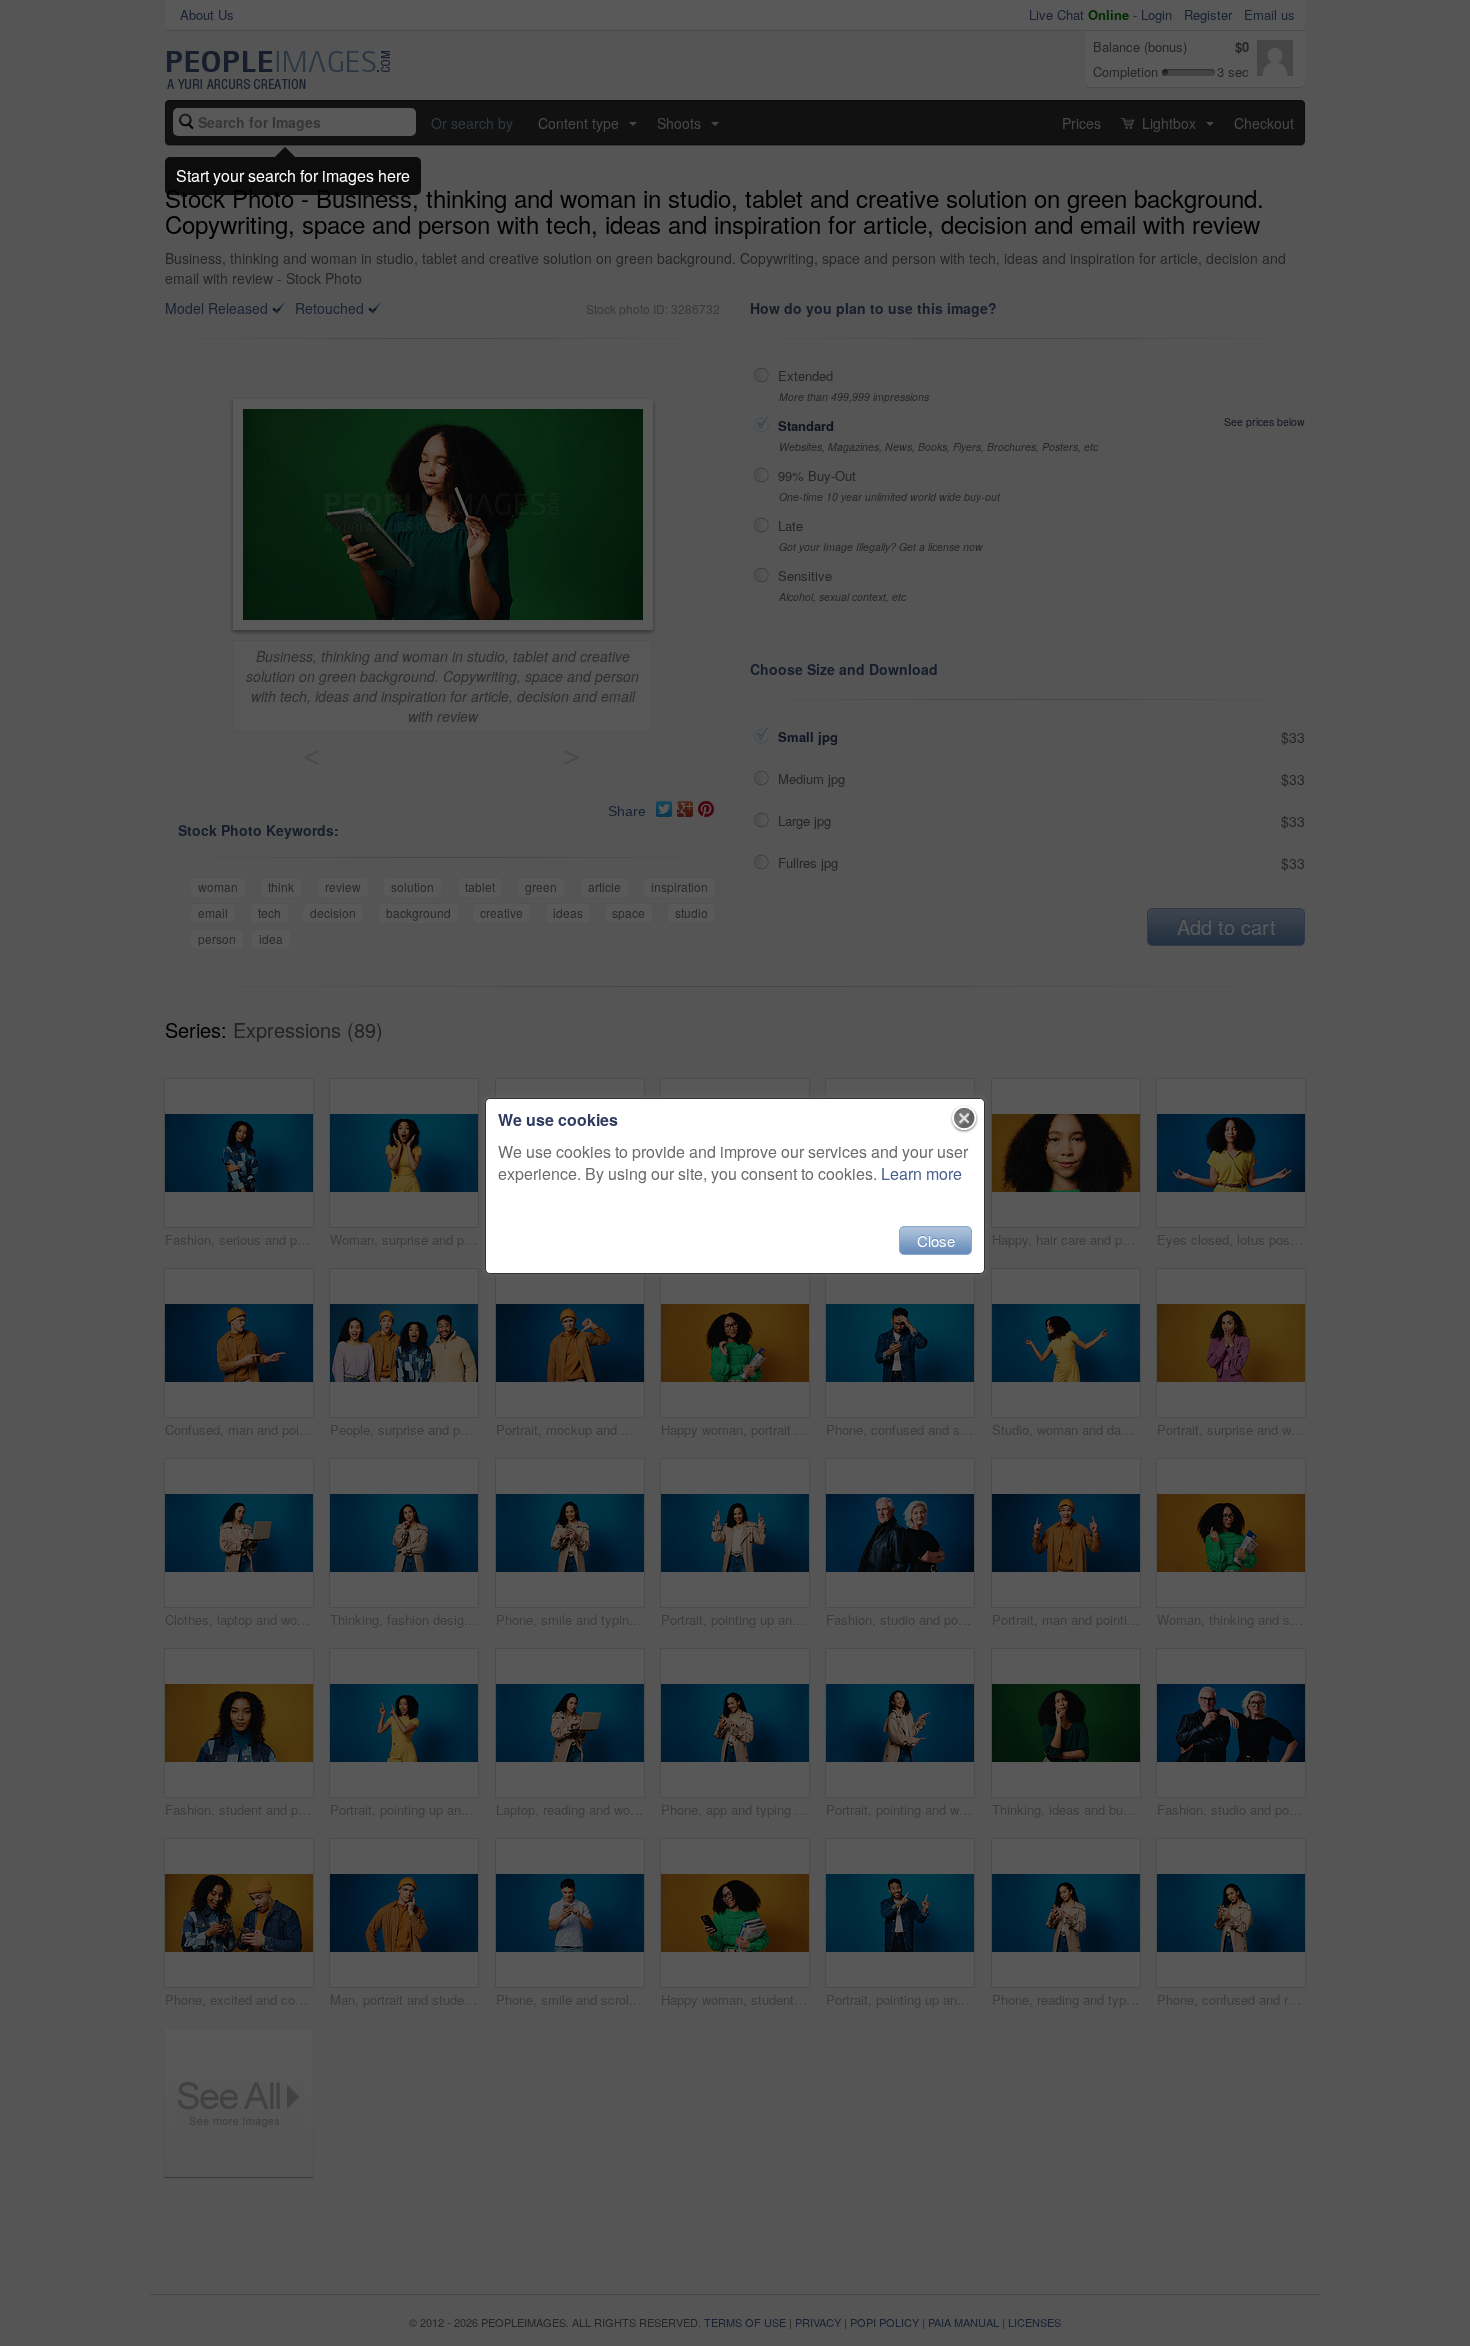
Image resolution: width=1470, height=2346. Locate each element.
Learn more (921, 1173)
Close (936, 1240)
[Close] (964, 1119)
